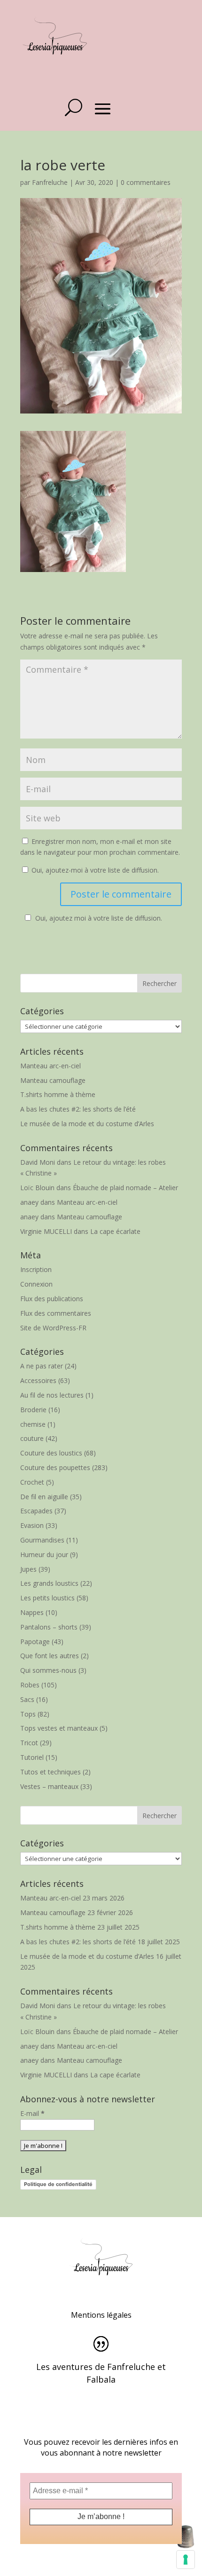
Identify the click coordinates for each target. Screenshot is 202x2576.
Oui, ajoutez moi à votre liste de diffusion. (99, 918)
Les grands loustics (49, 1583)
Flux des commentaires (56, 1313)
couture (32, 1438)
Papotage (35, 1642)
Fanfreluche (50, 182)
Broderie (33, 1410)
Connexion (36, 1284)
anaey (29, 1202)
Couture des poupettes (55, 1467)
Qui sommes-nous (48, 1670)
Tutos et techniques (50, 1772)
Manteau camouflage (53, 1080)
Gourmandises (42, 1540)
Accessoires (38, 1380)
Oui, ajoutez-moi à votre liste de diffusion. (94, 870)
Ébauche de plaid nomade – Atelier (125, 1188)
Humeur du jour (44, 1554)
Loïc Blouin (37, 1188)
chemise (33, 1424)
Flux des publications (52, 1299)
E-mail (32, 2113)
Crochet (32, 1482)
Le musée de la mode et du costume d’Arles (87, 1124)
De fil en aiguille (44, 1497)
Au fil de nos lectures (52, 1395)
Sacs (27, 1699)
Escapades (36, 1511)
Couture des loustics (51, 1453)
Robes (30, 1685)
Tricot (29, 1743)
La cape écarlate (115, 1231)
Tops (28, 1714)
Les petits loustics (47, 1598)
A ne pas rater (42, 1366)
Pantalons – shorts (49, 1627)
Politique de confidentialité (58, 2184)
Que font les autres (50, 1656)
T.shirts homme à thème (58, 1094)
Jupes (28, 1569)
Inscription (36, 1269)
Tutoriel (32, 1757)
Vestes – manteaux (49, 1786)
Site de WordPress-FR (53, 1328)
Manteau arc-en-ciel (50, 1066)
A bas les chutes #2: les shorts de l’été (78, 1109)
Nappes (32, 1612)
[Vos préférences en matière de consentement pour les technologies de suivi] (186, 2560)
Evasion (32, 1525)
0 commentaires (146, 182)
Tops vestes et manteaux (59, 1728)
